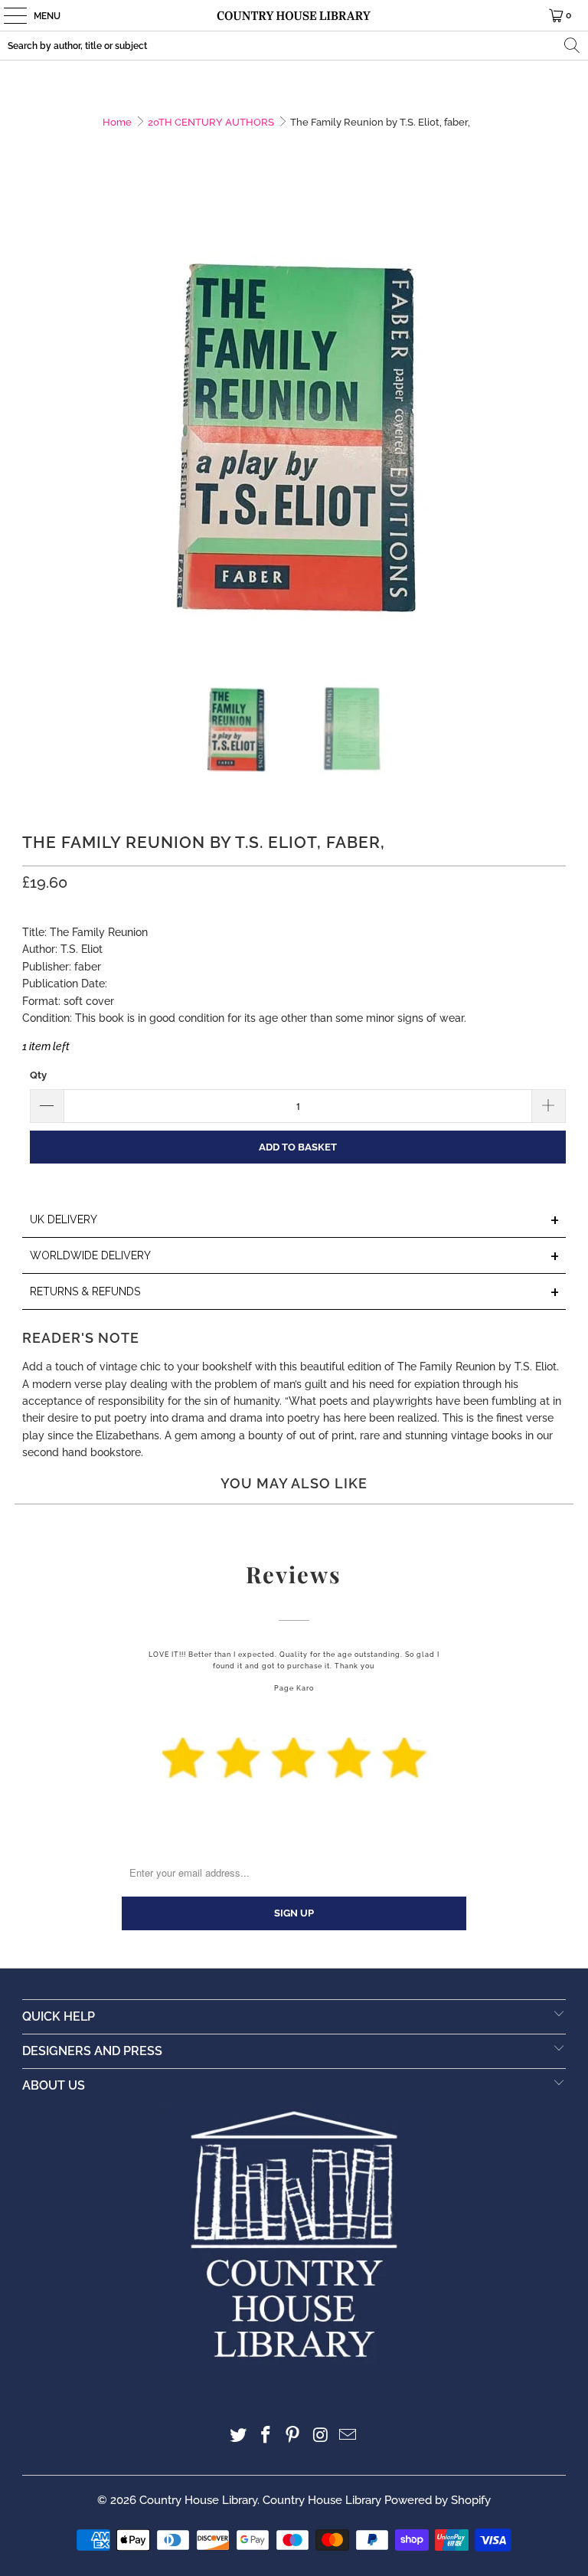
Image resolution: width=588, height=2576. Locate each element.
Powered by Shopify (438, 2500)
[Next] (554, 420)
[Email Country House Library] (348, 2436)
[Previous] (34, 420)
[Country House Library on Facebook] (266, 2436)
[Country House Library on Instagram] (321, 2436)
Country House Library (198, 2500)
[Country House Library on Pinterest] (293, 2436)
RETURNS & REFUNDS (295, 1293)
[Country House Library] (294, 15)
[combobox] (294, 46)
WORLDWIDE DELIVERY (295, 1257)
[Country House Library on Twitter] (239, 2436)
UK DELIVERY (295, 1221)
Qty (38, 1075)
